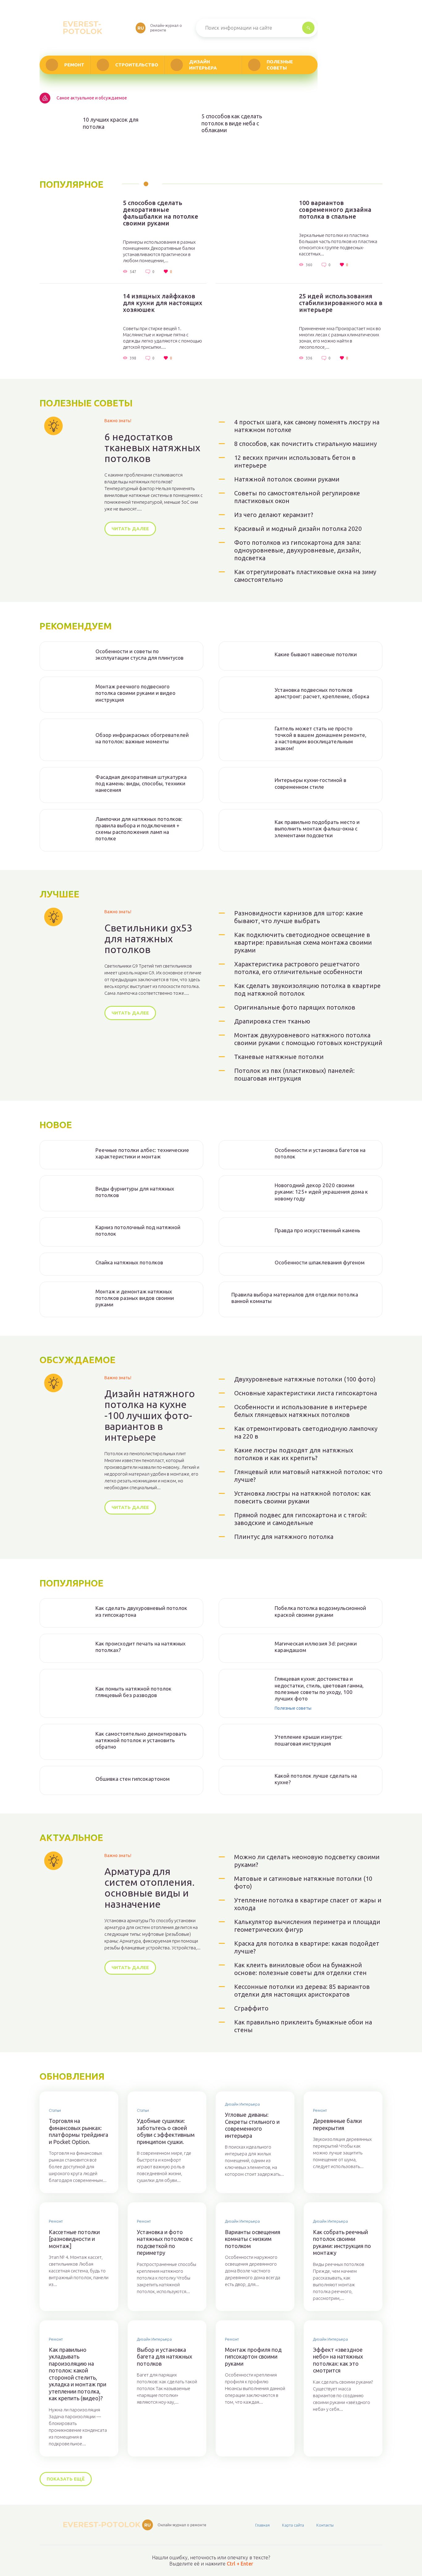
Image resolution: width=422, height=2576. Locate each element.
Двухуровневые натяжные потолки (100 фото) (305, 1379)
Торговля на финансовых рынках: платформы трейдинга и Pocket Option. (78, 2131)
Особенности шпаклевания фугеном (320, 1262)
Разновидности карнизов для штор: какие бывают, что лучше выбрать (299, 917)
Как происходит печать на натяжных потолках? (141, 1647)
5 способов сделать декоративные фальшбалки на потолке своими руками (161, 213)
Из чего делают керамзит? (274, 515)
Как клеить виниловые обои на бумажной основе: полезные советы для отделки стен (300, 1969)
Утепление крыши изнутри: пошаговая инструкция (308, 1740)
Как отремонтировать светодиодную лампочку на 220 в (306, 1432)
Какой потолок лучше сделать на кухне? (316, 1779)
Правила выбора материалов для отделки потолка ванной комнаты (295, 1298)
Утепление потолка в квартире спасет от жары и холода (308, 1904)
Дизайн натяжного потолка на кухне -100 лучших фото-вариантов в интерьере (150, 1415)
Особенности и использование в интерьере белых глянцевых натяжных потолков (301, 1411)
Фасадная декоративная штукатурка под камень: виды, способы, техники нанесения (141, 784)
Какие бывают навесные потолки (316, 654)
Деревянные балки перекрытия (337, 2124)
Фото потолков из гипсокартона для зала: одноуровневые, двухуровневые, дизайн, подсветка (298, 550)
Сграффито (251, 2008)
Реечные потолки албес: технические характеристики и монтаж (142, 1153)
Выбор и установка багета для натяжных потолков (165, 2357)
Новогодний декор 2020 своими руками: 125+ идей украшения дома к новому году (321, 1192)
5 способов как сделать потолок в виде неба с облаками (232, 123)
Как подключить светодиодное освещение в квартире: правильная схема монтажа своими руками (303, 942)
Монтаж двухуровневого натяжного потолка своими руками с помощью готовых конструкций (308, 1039)
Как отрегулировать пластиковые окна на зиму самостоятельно (305, 576)
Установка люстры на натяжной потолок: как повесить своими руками (302, 1497)
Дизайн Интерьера (203, 65)
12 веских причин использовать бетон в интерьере (295, 461)
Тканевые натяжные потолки (279, 1057)
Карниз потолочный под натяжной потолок (138, 1230)
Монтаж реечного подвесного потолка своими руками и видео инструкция (135, 693)
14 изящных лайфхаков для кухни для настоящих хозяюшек (163, 303)
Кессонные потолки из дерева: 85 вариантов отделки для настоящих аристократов (302, 1990)
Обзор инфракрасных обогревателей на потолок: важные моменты (142, 738)
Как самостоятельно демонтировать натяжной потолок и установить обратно (141, 1740)
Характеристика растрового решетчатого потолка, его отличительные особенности (298, 968)
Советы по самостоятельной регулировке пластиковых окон (297, 497)
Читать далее (130, 529)
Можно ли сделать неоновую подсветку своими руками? (307, 1861)
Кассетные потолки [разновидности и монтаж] (74, 2239)
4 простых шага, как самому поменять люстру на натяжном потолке (307, 426)
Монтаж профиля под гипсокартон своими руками (253, 2357)
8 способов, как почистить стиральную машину (306, 444)
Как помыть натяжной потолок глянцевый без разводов (133, 1692)
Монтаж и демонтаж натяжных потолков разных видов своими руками (135, 1298)
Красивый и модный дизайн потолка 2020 (298, 529)
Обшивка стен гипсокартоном (133, 1779)
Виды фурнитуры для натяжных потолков (135, 1192)
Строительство (137, 65)
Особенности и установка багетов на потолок (320, 1153)
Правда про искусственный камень (317, 1230)
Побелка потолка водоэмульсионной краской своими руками (320, 1611)
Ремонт (74, 65)
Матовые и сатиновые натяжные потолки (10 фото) (303, 1882)
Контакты (325, 2525)
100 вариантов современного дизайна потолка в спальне (335, 210)
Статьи (55, 2110)
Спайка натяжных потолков (129, 1262)
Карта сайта (293, 2525)
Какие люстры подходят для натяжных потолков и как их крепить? (294, 1454)
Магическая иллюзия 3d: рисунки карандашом (316, 1647)
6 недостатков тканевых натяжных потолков (152, 448)
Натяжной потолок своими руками (287, 479)
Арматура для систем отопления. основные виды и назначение (150, 1888)
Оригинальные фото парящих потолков (295, 1007)
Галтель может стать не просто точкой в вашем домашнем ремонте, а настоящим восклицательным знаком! (321, 738)
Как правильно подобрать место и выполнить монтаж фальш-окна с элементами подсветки (317, 829)
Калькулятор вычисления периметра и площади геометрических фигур (307, 1926)
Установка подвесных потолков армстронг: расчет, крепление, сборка (322, 693)
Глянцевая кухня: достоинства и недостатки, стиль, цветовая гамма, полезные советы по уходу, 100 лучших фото (319, 1689)
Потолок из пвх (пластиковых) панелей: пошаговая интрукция (294, 1074)
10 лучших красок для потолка (111, 123)
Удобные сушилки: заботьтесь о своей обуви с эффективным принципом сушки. (166, 2131)
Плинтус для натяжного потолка (284, 1537)
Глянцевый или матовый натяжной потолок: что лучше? (308, 1476)
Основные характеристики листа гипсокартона (306, 1393)
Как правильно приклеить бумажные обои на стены (303, 2026)
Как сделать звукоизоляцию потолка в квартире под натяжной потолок (307, 990)
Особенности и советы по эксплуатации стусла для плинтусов (139, 654)
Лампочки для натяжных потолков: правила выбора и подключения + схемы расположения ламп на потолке (139, 829)
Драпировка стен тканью (272, 1021)
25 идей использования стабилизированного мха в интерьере (341, 303)
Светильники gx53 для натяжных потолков (148, 939)
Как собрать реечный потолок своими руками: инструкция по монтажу (342, 2242)
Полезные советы (280, 65)
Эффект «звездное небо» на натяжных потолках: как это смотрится (338, 2360)
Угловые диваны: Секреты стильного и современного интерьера (252, 2125)
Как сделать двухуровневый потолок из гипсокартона (141, 1611)
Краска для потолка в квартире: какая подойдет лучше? (307, 1947)
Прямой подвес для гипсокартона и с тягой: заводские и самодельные (300, 1519)
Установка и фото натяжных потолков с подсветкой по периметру (165, 2242)
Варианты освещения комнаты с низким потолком (253, 2239)
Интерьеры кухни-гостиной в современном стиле (310, 783)
